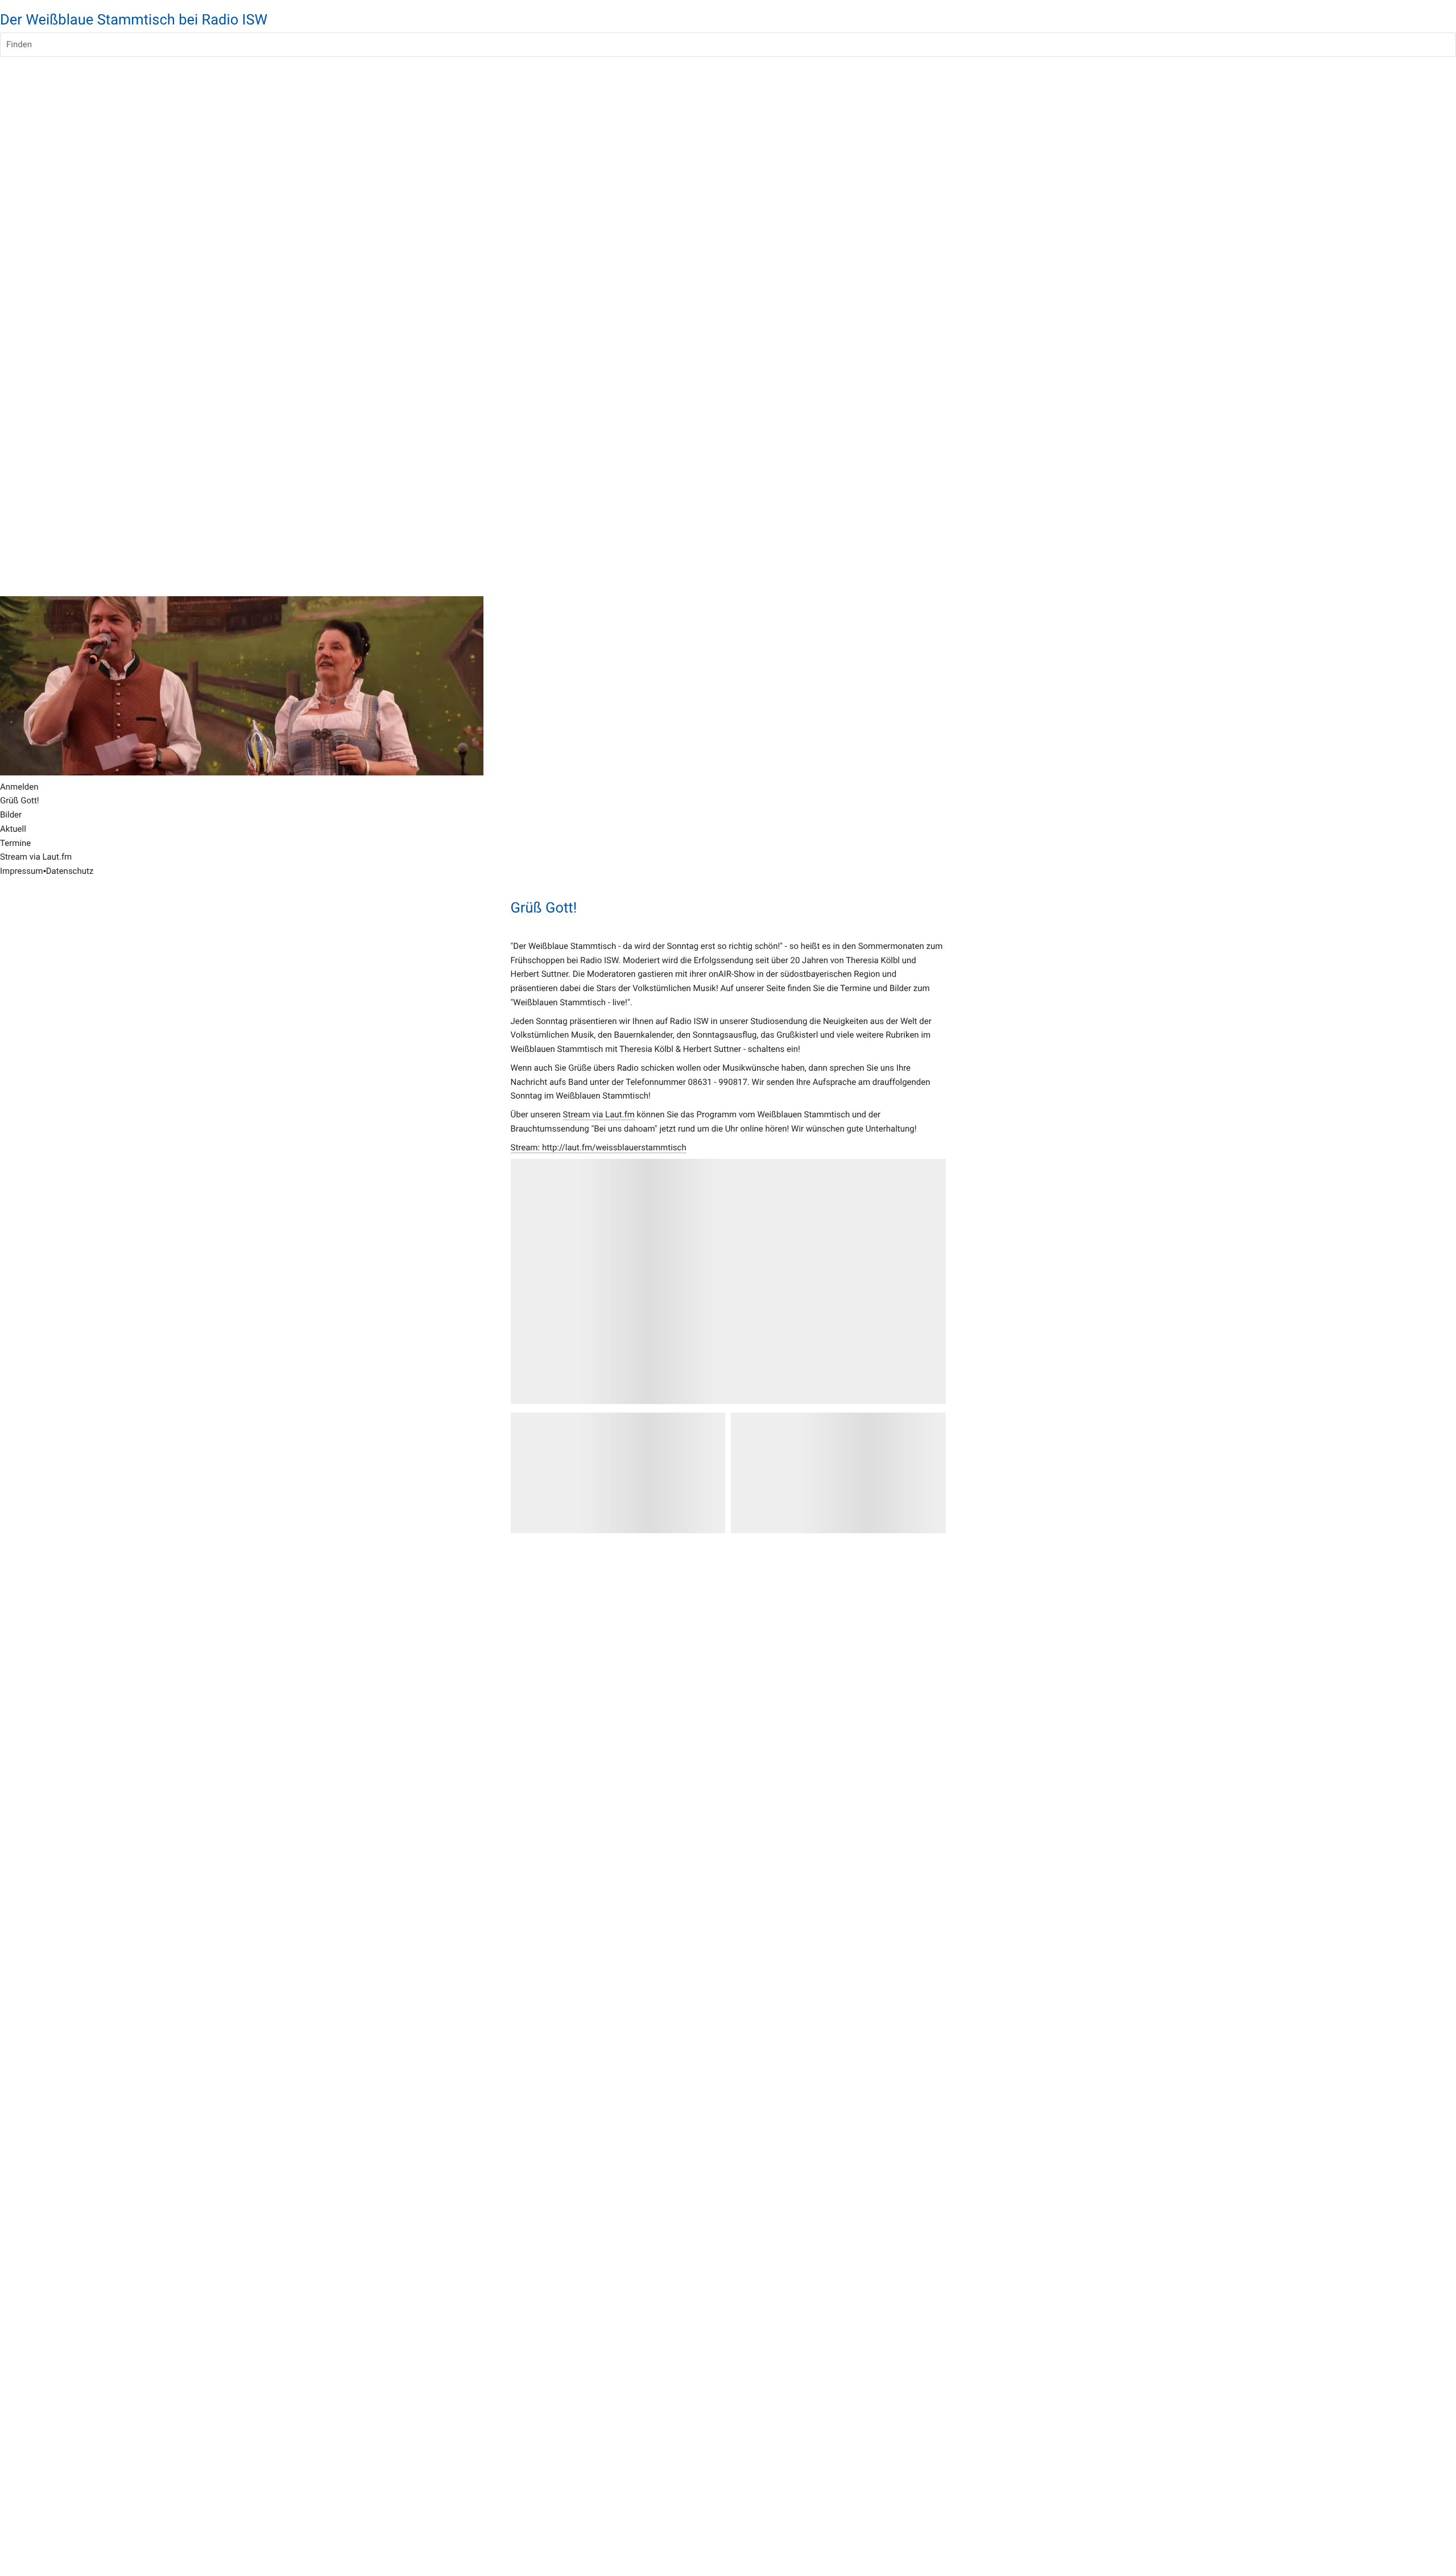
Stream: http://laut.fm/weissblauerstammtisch (599, 1147)
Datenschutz (70, 871)
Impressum (21, 871)
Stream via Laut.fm (599, 1114)
